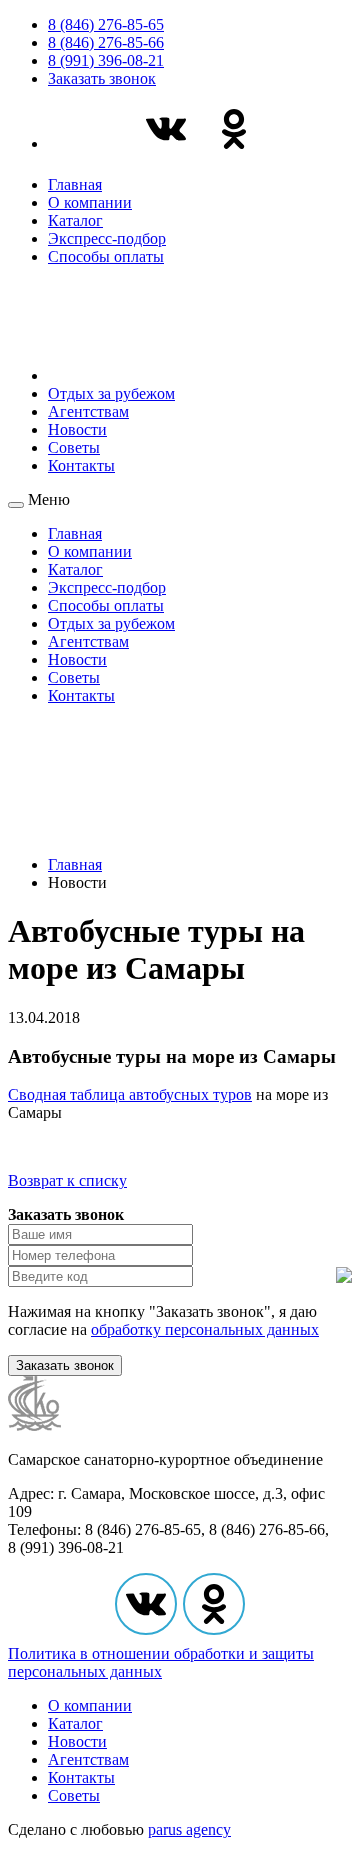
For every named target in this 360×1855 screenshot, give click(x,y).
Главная (75, 184)
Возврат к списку (67, 1180)
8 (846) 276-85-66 (106, 42)
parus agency (189, 1829)
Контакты (81, 465)
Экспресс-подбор (107, 238)
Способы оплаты (106, 256)
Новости (77, 429)
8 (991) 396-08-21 (106, 60)
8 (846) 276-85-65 (106, 24)
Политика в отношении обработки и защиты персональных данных (161, 1662)
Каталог (75, 220)
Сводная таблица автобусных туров (130, 1094)
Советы (74, 447)
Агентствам (88, 411)
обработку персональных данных (205, 1329)
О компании (90, 202)
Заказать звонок (102, 78)
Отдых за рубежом (111, 393)
